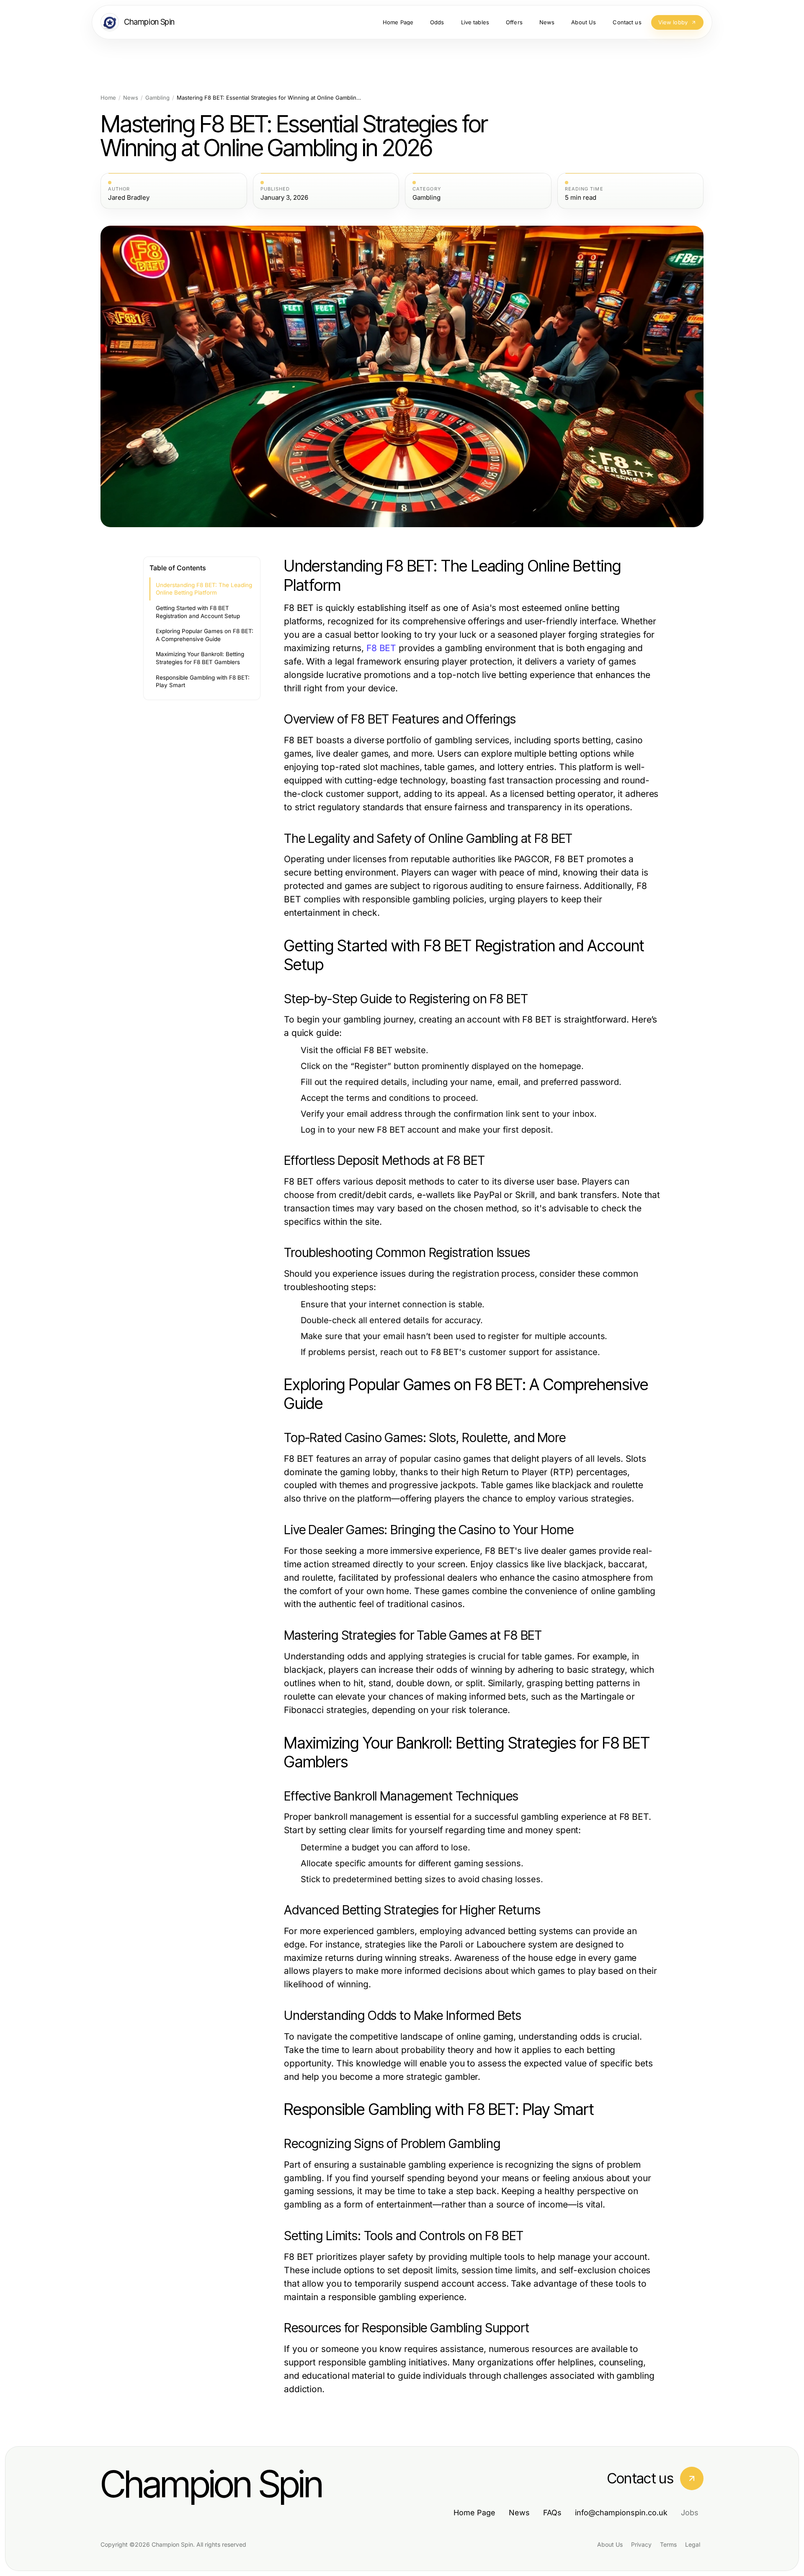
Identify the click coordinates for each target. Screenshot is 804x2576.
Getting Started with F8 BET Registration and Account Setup (198, 612)
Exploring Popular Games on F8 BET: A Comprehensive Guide (205, 635)
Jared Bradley (129, 198)
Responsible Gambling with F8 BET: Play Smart (203, 681)
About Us (610, 2544)
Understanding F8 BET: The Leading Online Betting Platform (204, 589)
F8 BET (381, 648)
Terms (668, 2544)
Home (108, 98)
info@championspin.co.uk (621, 2513)
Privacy (641, 2544)
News (131, 98)
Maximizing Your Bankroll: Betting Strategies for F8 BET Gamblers (200, 658)
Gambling (157, 98)
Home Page (474, 2513)
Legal (693, 2544)
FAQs (552, 2513)
